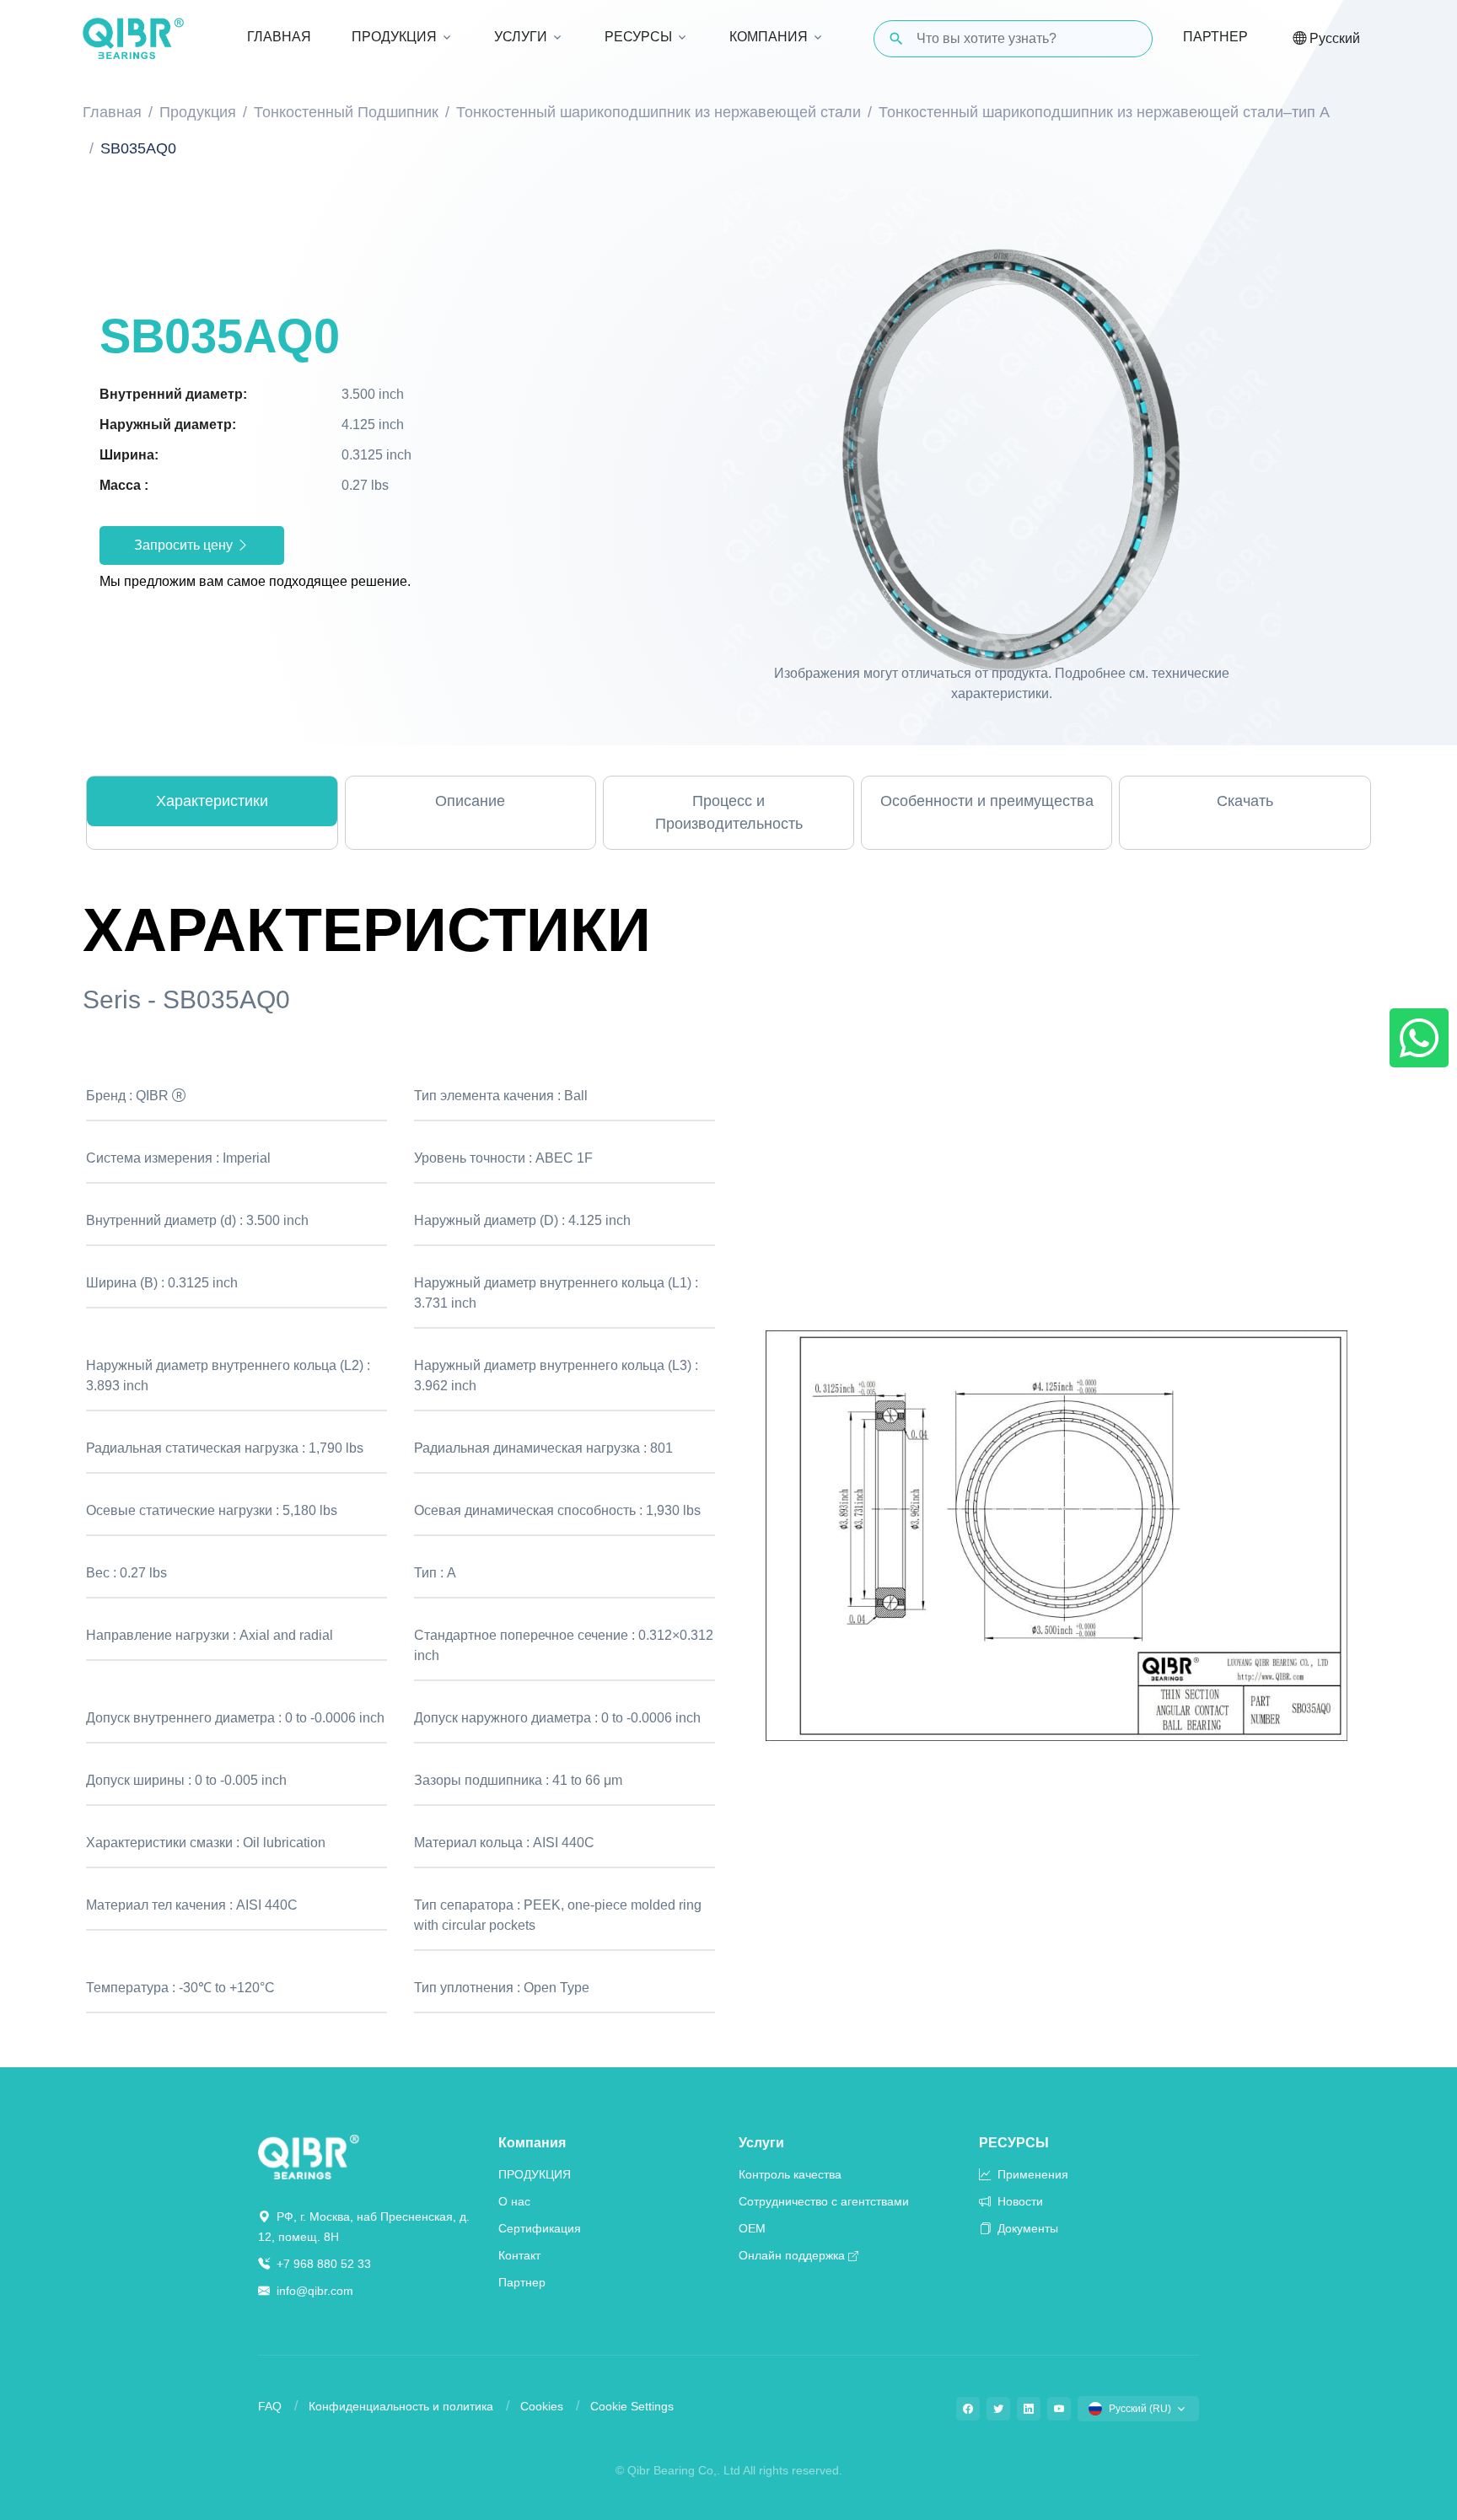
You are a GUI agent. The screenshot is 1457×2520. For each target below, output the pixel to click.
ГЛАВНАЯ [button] (279, 37)
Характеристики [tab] (212, 801)
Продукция (198, 112)
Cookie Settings (632, 2406)
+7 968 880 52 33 (322, 2264)
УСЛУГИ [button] (521, 37)
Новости (1019, 2201)
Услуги (761, 2143)
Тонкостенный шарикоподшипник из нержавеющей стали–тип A (1104, 112)
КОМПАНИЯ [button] (769, 37)
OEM (752, 2228)
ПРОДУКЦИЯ (535, 2174)
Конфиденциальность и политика (401, 2406)
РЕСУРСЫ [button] (638, 37)
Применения (1031, 2174)
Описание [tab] (470, 801)
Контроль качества (790, 2174)
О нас (514, 2201)
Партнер (1215, 37)
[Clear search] (1126, 39)
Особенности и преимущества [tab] (987, 801)
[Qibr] (309, 2156)
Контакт (519, 2255)
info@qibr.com (315, 2291)
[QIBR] (133, 39)
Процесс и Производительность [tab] (729, 812)
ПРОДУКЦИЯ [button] (394, 37)
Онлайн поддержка (792, 2255)
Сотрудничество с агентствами (824, 2201)
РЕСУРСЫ (1014, 2143)
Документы (1026, 2228)
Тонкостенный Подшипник (346, 112)
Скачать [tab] (1245, 801)
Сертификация (540, 2228)
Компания (532, 2143)
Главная (112, 112)
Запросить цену (185, 545)
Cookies (542, 2406)
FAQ (270, 2406)
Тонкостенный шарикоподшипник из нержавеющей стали (659, 112)
